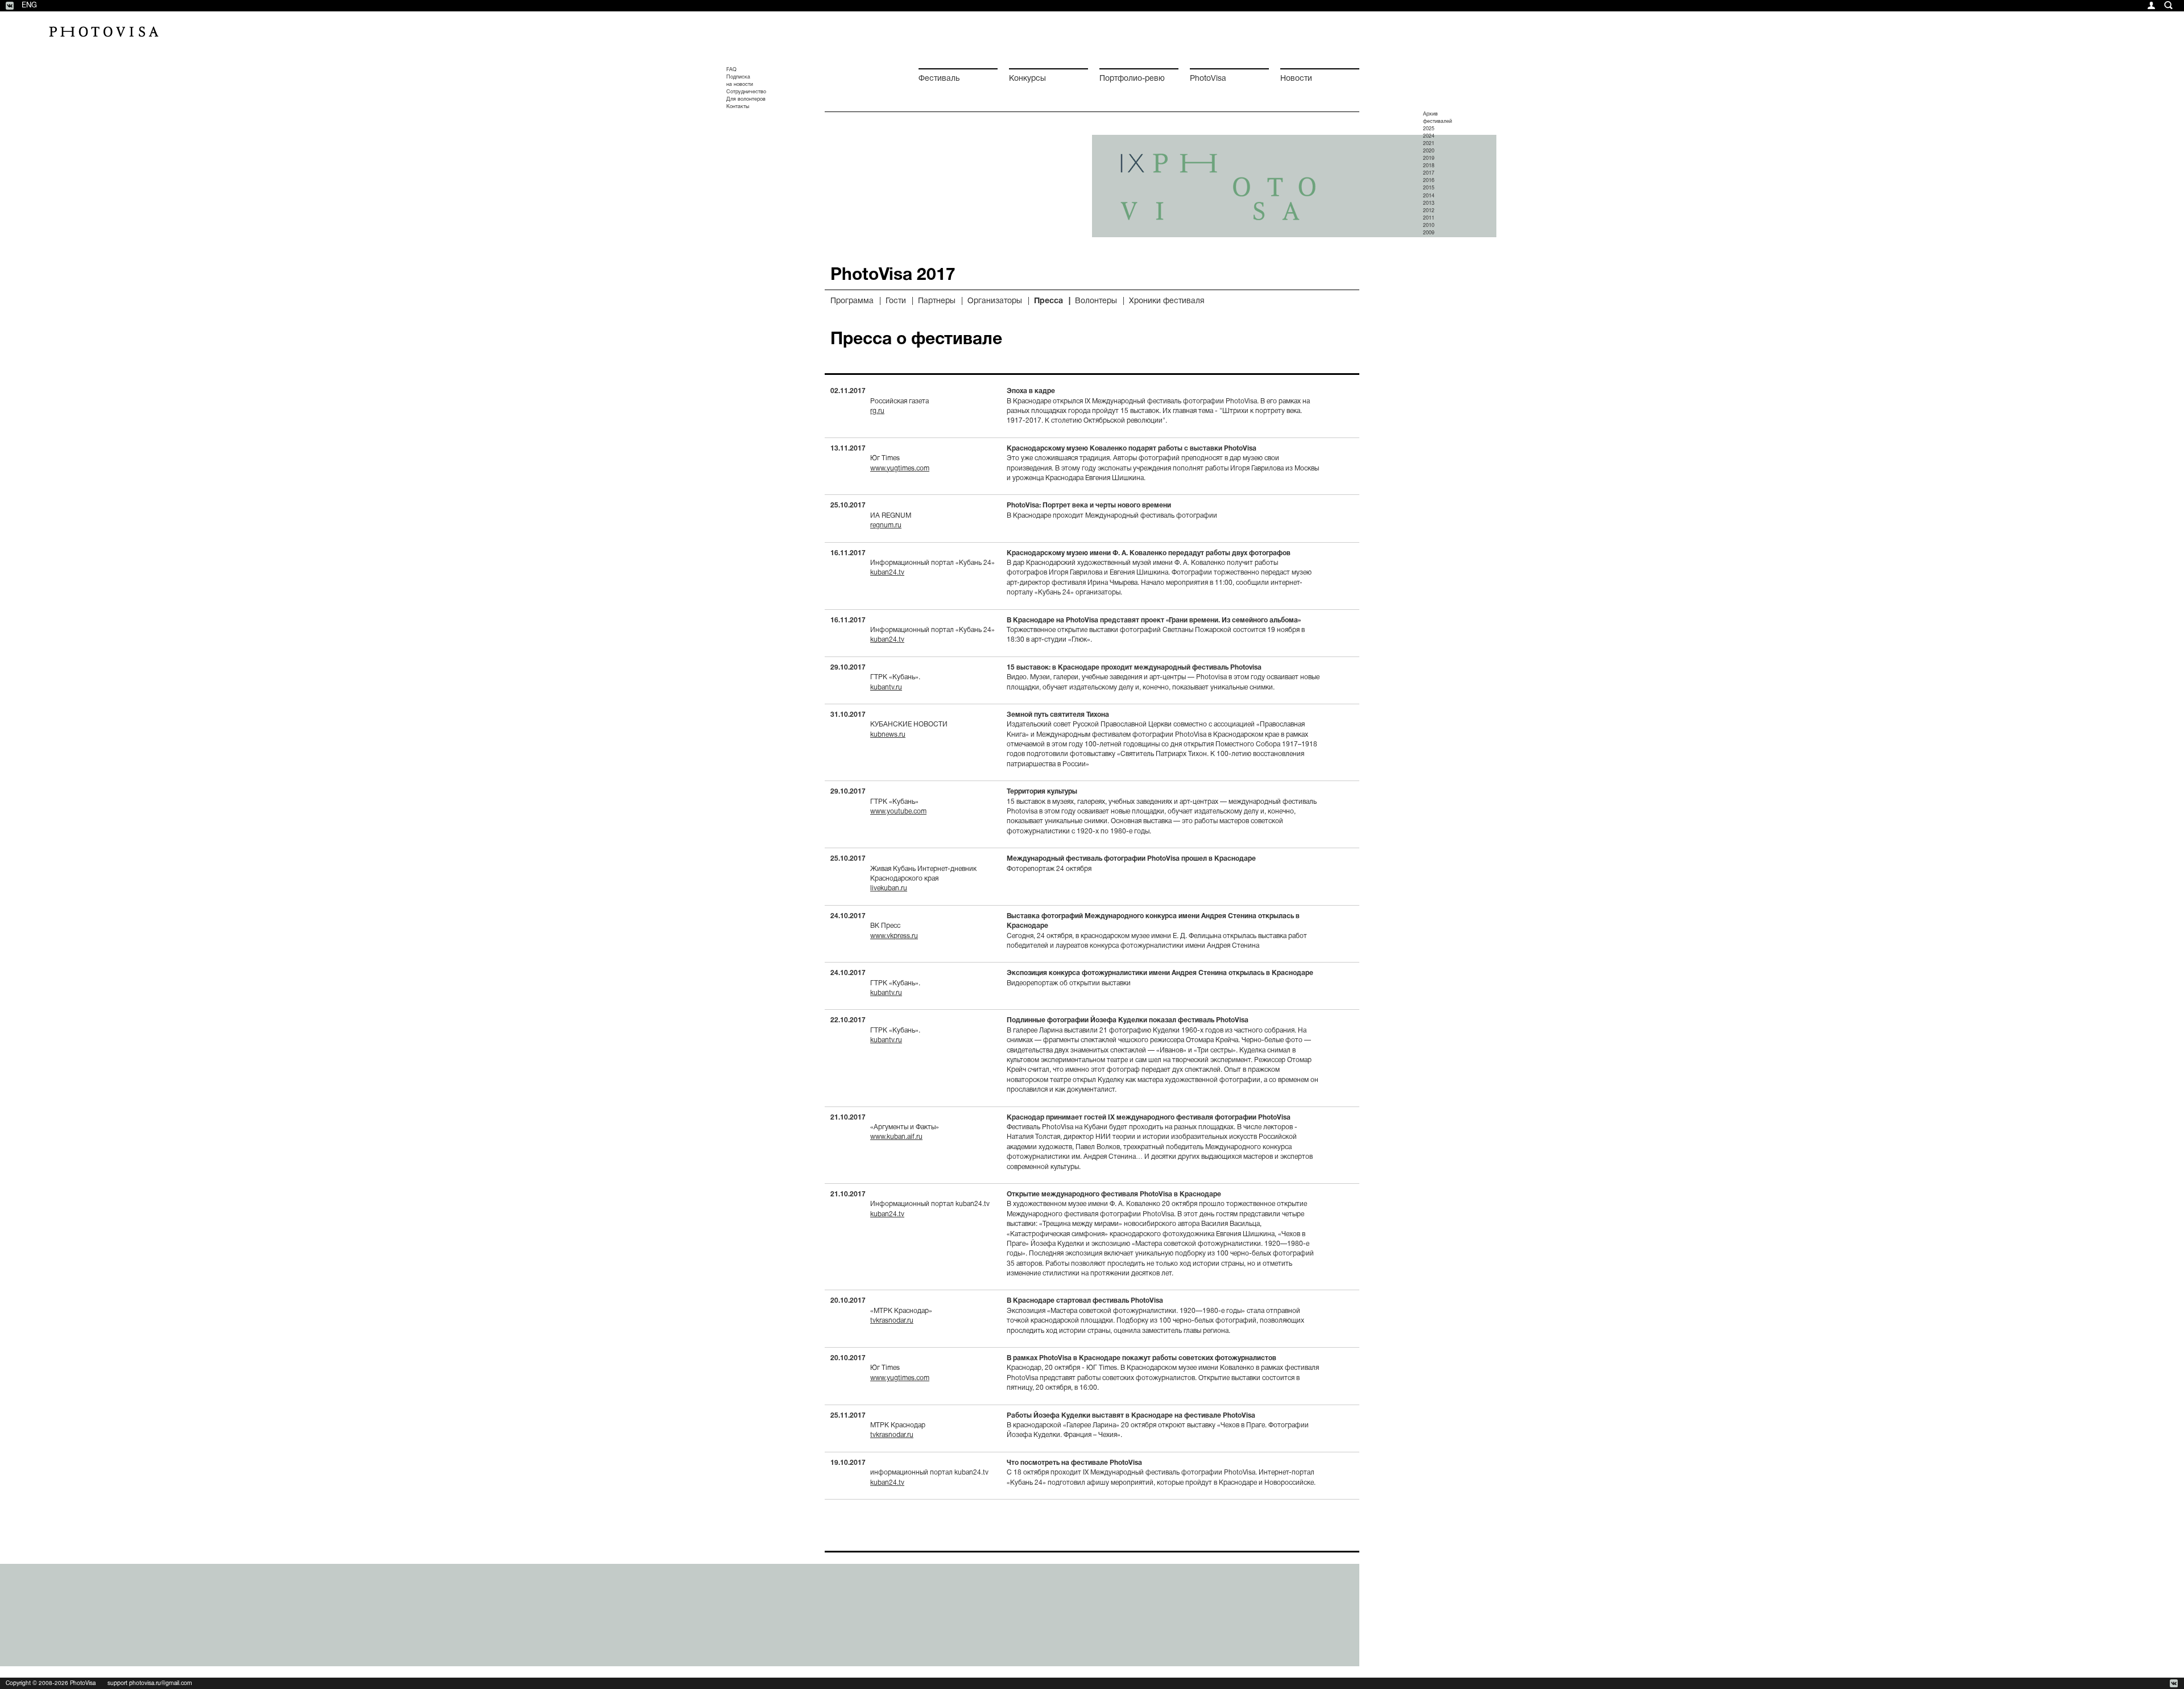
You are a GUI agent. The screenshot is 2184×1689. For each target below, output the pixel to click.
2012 (1429, 211)
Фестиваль (939, 79)
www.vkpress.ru (894, 936)
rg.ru (877, 411)
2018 (1429, 166)
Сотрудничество (746, 92)
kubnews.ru (888, 735)
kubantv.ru (886, 687)
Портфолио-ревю (1132, 79)
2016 (1429, 181)
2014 (1429, 196)
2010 (1429, 226)
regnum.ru (886, 525)
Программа (852, 301)
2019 (1429, 159)
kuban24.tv (887, 573)
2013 (1429, 204)
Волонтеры (1096, 301)
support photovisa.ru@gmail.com (150, 1684)
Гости (896, 301)
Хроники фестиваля (1167, 301)
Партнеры (937, 301)
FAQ (731, 70)
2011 (1429, 218)
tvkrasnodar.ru (892, 1321)
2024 (1429, 137)
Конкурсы (1027, 79)
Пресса (1048, 301)
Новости (1296, 79)
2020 (1429, 151)
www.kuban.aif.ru (896, 1137)
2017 (1429, 174)
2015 (1429, 188)
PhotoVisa (1208, 79)
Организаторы (995, 301)
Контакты (738, 107)
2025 (1429, 129)
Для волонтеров (746, 100)
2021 (1429, 144)
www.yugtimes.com (900, 468)
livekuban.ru (889, 888)
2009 (1429, 233)
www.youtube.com (898, 812)
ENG (29, 6)
